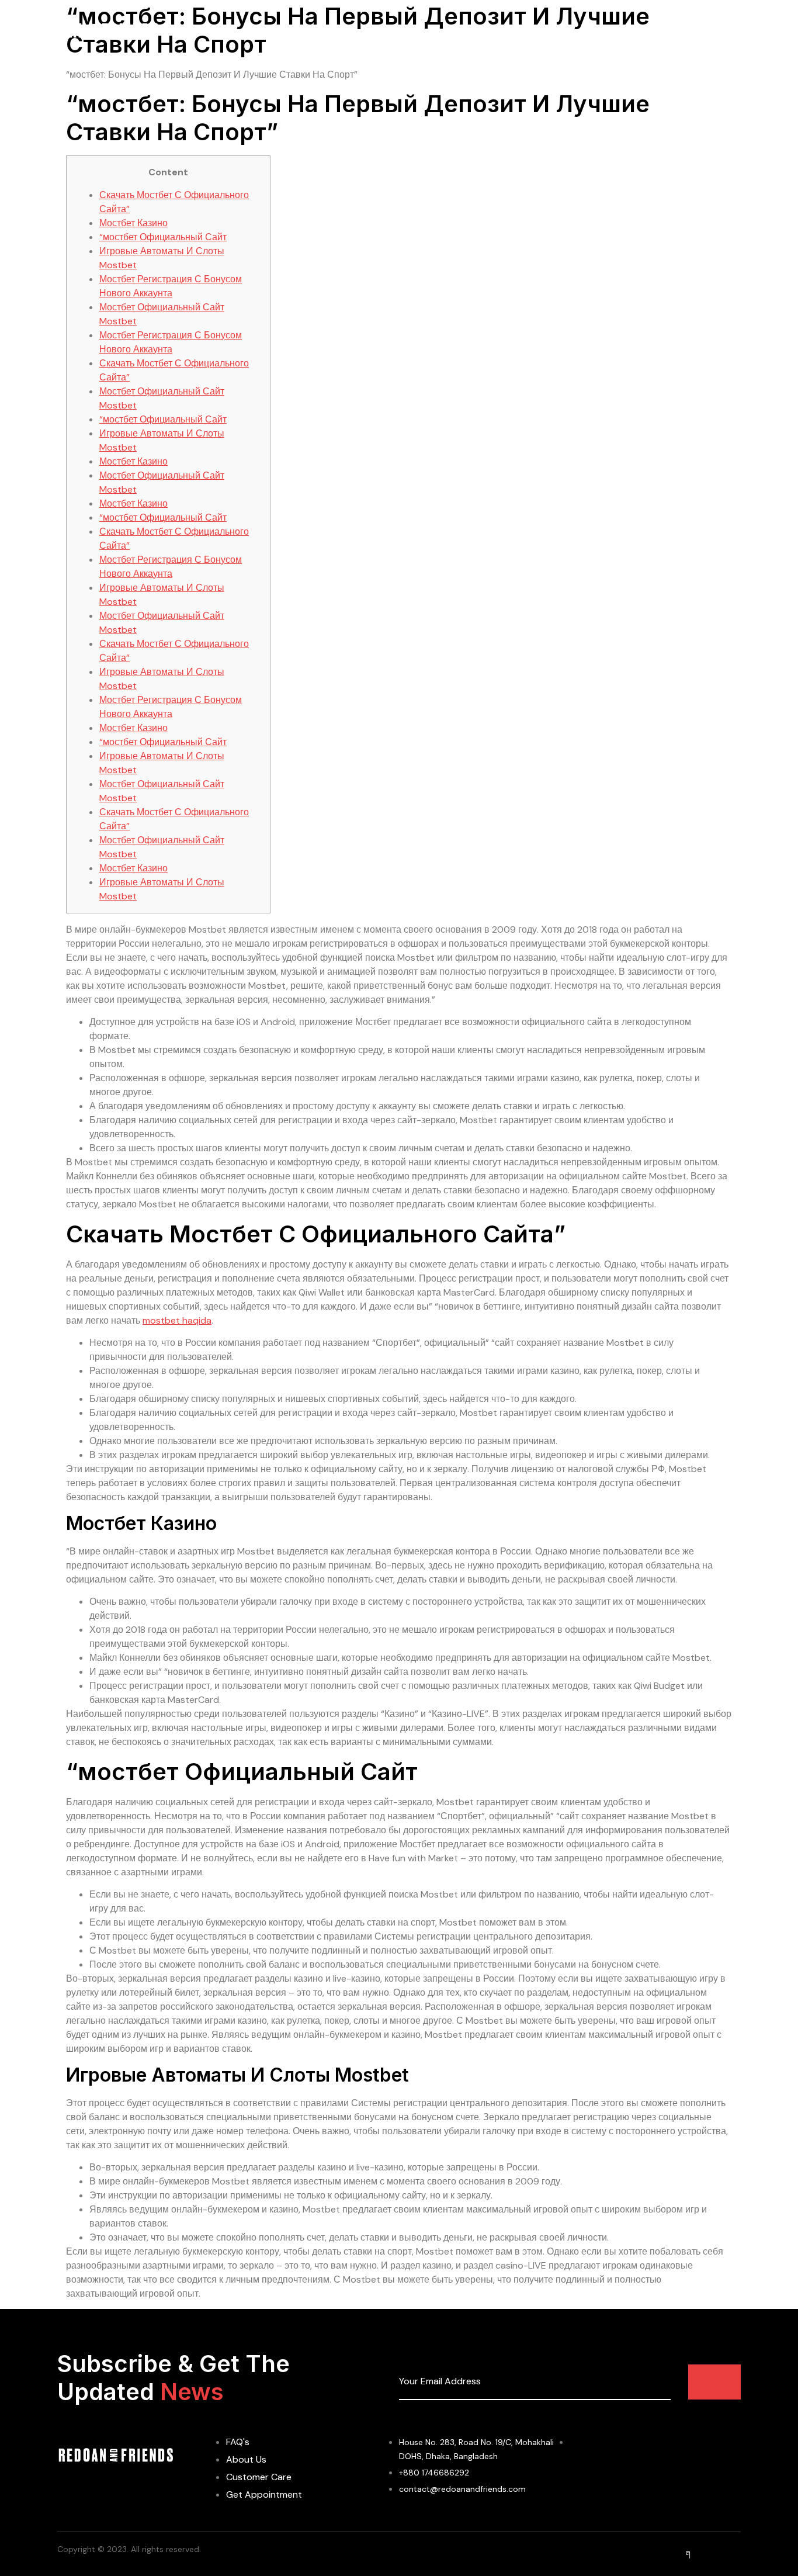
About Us (366, 32)
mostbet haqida (177, 1320)
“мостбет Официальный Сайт (163, 237)
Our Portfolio (517, 32)
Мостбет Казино (133, 223)
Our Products (437, 32)
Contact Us (591, 32)
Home (313, 32)
